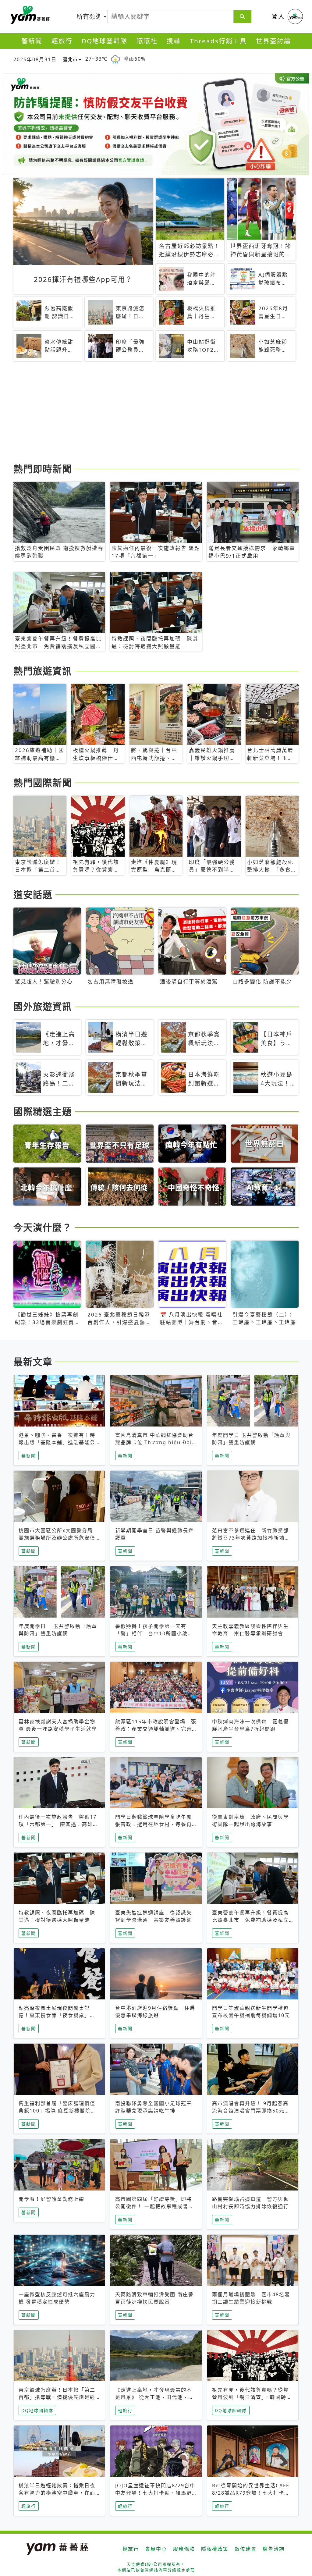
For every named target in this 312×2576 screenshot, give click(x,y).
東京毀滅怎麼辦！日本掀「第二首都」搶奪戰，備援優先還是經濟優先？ (57, 2397)
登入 (278, 16)
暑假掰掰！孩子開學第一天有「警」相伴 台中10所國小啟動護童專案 (154, 1633)
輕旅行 (62, 41)
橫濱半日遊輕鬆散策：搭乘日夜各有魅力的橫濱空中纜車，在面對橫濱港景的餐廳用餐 (57, 2493)
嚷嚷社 (147, 41)
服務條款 (184, 2549)
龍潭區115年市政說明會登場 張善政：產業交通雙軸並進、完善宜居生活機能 (156, 1729)
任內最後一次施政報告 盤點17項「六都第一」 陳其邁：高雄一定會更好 (58, 1824)
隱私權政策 (215, 2549)
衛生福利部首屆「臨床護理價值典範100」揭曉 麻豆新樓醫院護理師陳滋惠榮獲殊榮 (57, 2111)
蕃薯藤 (29, 15)
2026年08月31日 (35, 59)
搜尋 (174, 41)
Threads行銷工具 (218, 41)
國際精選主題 (43, 1111)
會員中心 (156, 2549)
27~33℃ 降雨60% (115, 59)
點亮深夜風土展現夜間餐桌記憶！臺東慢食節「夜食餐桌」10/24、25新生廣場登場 (54, 2015)
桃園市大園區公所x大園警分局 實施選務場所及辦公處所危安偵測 (58, 1538)
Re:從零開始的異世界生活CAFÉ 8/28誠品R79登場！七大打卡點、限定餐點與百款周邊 (251, 2493)
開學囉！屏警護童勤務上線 (51, 2199)
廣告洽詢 (274, 2549)
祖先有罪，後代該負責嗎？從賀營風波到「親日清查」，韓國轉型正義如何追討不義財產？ (252, 2397)
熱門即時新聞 (43, 469)
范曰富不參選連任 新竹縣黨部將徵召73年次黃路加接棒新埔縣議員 (251, 1538)
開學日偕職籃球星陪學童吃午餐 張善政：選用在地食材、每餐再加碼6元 (156, 1824)
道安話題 (33, 894)
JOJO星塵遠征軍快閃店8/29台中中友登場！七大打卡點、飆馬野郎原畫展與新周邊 (155, 2493)
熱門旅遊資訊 (43, 671)
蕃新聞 (32, 41)
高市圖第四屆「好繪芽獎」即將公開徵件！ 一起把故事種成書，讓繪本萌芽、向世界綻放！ (154, 2206)
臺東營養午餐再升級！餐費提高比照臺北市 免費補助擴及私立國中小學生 (250, 1920)
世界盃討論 (273, 41)
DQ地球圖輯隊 (105, 41)
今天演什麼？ (43, 1227)
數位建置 (246, 2549)
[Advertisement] (156, 413)
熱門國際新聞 (43, 783)
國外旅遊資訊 (43, 1006)
